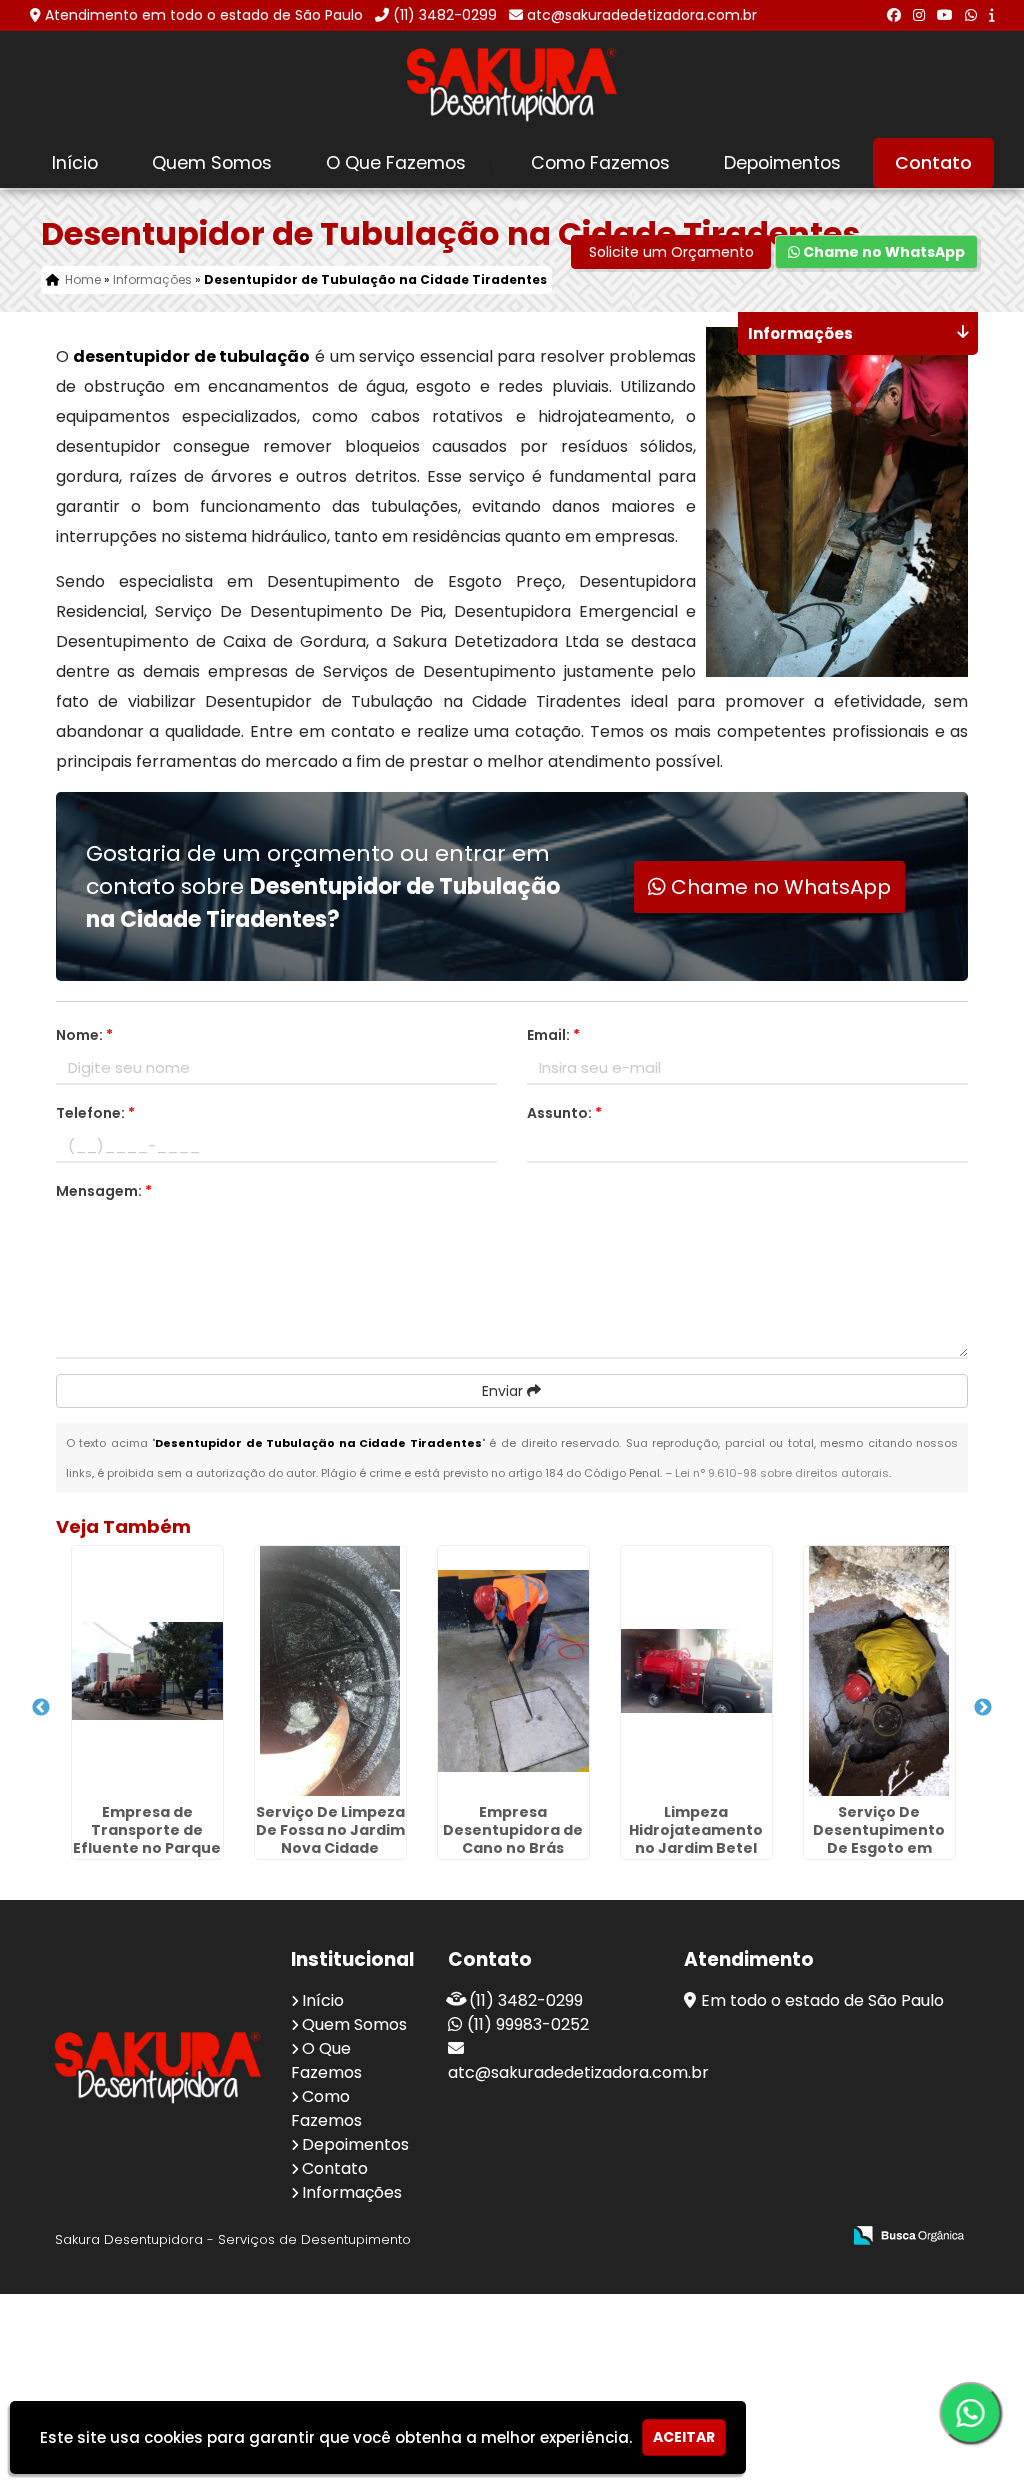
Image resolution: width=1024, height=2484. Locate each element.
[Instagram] (919, 15)
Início (75, 163)
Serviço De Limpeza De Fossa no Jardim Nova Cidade (330, 1830)
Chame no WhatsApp (882, 252)
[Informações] (991, 15)
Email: (553, 1035)
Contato (933, 163)
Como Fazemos (600, 163)
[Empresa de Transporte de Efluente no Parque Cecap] (147, 1671)
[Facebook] (894, 15)
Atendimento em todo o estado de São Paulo (204, 15)
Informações (352, 2192)
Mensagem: (104, 1191)
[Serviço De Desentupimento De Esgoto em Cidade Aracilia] (879, 1671)
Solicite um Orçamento (671, 252)
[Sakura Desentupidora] (158, 2068)
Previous (41, 1708)
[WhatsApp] (971, 15)
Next (983, 1708)
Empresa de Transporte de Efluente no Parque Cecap (147, 1839)
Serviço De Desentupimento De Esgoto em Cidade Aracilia (879, 1839)
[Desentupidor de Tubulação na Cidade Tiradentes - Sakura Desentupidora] (512, 84)
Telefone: (95, 1113)
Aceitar (684, 2437)
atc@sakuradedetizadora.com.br (642, 15)
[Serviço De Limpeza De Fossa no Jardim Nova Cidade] (330, 1671)
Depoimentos (782, 163)
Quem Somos (212, 163)
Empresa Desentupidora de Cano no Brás (513, 1830)
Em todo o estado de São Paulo (822, 2000)
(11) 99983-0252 (528, 2024)
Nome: (84, 1035)
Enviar (504, 1391)
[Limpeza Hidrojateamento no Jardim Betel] (696, 1671)
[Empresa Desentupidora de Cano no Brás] (513, 1671)
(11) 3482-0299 (445, 15)
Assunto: (564, 1113)
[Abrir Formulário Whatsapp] (956, 2413)
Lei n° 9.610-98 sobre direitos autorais (782, 1473)
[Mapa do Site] (626, 2236)
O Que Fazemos (396, 163)
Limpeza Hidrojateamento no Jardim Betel (696, 1830)
